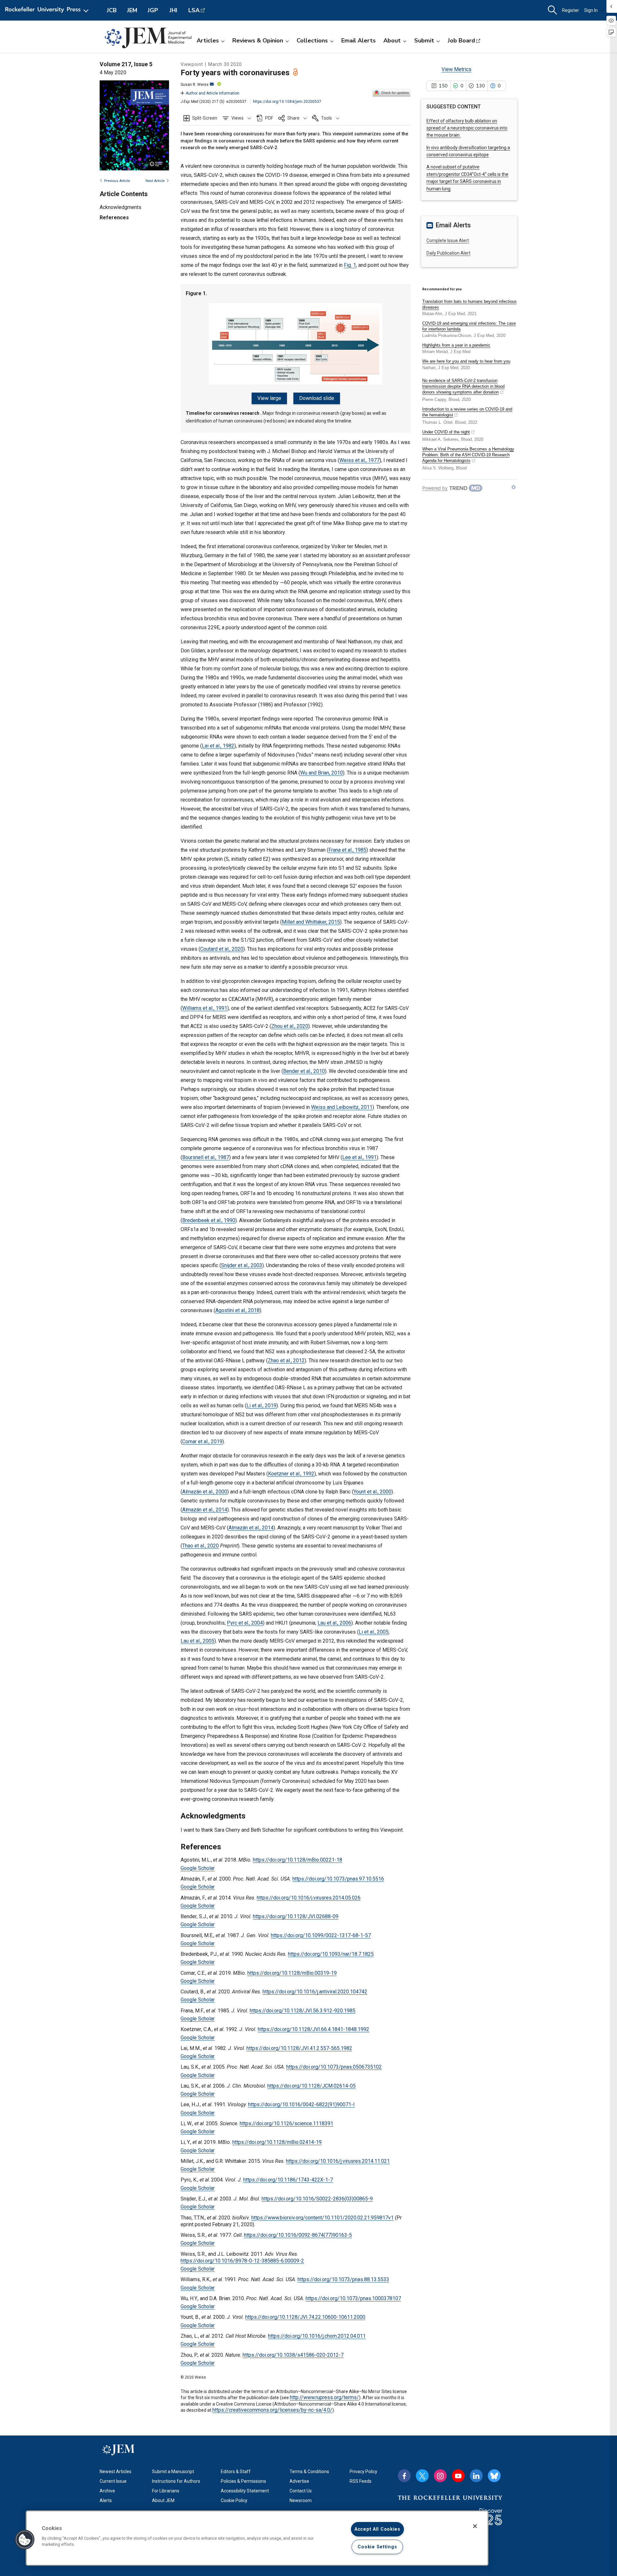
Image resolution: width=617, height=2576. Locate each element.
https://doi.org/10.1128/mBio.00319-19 (292, 1973)
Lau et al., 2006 (334, 1623)
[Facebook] (404, 2476)
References (114, 218)
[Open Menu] (48, 10)
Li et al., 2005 (374, 1632)
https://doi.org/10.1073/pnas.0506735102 (334, 2067)
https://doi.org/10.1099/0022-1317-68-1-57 (321, 1935)
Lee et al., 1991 (359, 1157)
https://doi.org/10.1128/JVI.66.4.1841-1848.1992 (313, 2029)
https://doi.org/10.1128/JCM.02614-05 (312, 2086)
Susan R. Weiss (195, 85)
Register (571, 10)
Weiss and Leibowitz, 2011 (342, 1107)
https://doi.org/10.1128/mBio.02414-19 (277, 2142)
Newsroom (301, 2500)
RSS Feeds (361, 2481)
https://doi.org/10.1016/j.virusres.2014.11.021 (338, 2161)
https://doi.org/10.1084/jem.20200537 (287, 102)
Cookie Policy (234, 2500)
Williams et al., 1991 (205, 1008)
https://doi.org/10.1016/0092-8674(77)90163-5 (298, 2235)
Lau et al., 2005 (197, 1641)
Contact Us (301, 2491)
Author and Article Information (213, 93)
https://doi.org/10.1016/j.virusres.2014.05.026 (309, 1898)
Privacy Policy (363, 2472)
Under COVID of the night (446, 432)
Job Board (461, 41)
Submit (424, 41)
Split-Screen (205, 118)
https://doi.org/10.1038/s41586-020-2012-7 (293, 2355)
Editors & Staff (236, 2472)
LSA (194, 10)
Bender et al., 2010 (304, 1071)
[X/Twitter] (422, 2476)
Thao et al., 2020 (201, 1546)
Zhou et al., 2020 (290, 1026)
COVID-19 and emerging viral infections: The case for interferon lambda (469, 326)
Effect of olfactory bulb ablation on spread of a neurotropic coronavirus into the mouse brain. (467, 128)
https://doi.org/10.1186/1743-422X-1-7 (288, 2180)
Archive (107, 2491)
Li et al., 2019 (261, 1406)
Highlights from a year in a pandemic (456, 345)
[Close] (475, 2526)
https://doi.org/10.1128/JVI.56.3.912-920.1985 (303, 2011)
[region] (257, 2538)
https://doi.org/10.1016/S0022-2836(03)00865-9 (317, 2199)
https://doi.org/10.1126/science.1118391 (286, 2123)
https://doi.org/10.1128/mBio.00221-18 (298, 1860)
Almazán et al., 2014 (205, 1510)
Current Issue (113, 2481)
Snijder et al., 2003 (242, 1265)
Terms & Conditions (309, 2472)
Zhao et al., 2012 (286, 1361)
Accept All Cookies (377, 2529)
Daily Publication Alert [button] (448, 253)
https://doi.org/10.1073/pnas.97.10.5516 (338, 1879)
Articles (208, 41)
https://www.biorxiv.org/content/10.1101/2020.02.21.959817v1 (322, 2218)
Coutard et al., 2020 (222, 949)
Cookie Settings (377, 2547)
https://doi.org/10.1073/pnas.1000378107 (353, 2298)
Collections (312, 41)
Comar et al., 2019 (202, 1442)
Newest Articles (116, 2472)
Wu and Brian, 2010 (322, 773)
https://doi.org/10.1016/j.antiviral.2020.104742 (315, 1992)
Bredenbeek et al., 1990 (209, 1220)
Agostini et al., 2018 (237, 1310)
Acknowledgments (121, 208)
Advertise (299, 2481)
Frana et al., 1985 (347, 850)
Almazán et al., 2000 (205, 1492)
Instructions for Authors (176, 2481)
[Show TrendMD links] (514, 487)
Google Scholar (198, 1868)
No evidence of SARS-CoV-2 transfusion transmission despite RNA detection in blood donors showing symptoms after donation (463, 386)
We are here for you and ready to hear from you (466, 361)
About (392, 41)
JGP (153, 10)
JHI (173, 10)
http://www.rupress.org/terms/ (324, 2397)
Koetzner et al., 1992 (291, 1474)
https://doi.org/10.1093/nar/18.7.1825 (331, 1954)
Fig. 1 (350, 265)
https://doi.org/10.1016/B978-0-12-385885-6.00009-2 (242, 2261)
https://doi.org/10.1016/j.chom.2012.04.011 (317, 2336)
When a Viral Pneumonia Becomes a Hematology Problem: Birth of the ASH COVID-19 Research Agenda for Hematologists (468, 455)
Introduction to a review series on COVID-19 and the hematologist (467, 412)
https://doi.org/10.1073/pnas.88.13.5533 (343, 2279)
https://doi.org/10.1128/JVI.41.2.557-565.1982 (299, 2048)
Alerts (106, 2500)
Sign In (591, 10)
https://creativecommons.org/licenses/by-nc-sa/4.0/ (272, 2410)
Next (155, 181)
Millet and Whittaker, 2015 (311, 922)
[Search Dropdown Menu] (552, 10)
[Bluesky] (494, 2476)
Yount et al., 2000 (372, 1492)
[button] (237, 118)
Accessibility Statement (245, 2491)
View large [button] (269, 398)
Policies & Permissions (243, 2481)
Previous (117, 181)
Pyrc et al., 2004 (245, 1623)
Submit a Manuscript (173, 2472)
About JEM (163, 2500)
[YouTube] (458, 2476)
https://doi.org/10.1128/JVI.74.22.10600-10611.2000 (305, 2317)
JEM (132, 10)
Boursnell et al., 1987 (206, 1157)
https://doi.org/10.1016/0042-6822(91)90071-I (301, 2104)
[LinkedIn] (476, 2476)
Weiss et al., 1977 (359, 460)
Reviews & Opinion (258, 41)
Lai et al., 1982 (218, 746)
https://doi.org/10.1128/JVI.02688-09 (296, 1916)
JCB (112, 10)
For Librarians (166, 2491)
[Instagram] (440, 2476)
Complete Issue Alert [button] (448, 240)
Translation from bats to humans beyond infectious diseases (469, 304)
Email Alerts (358, 41)
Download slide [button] (317, 398)
